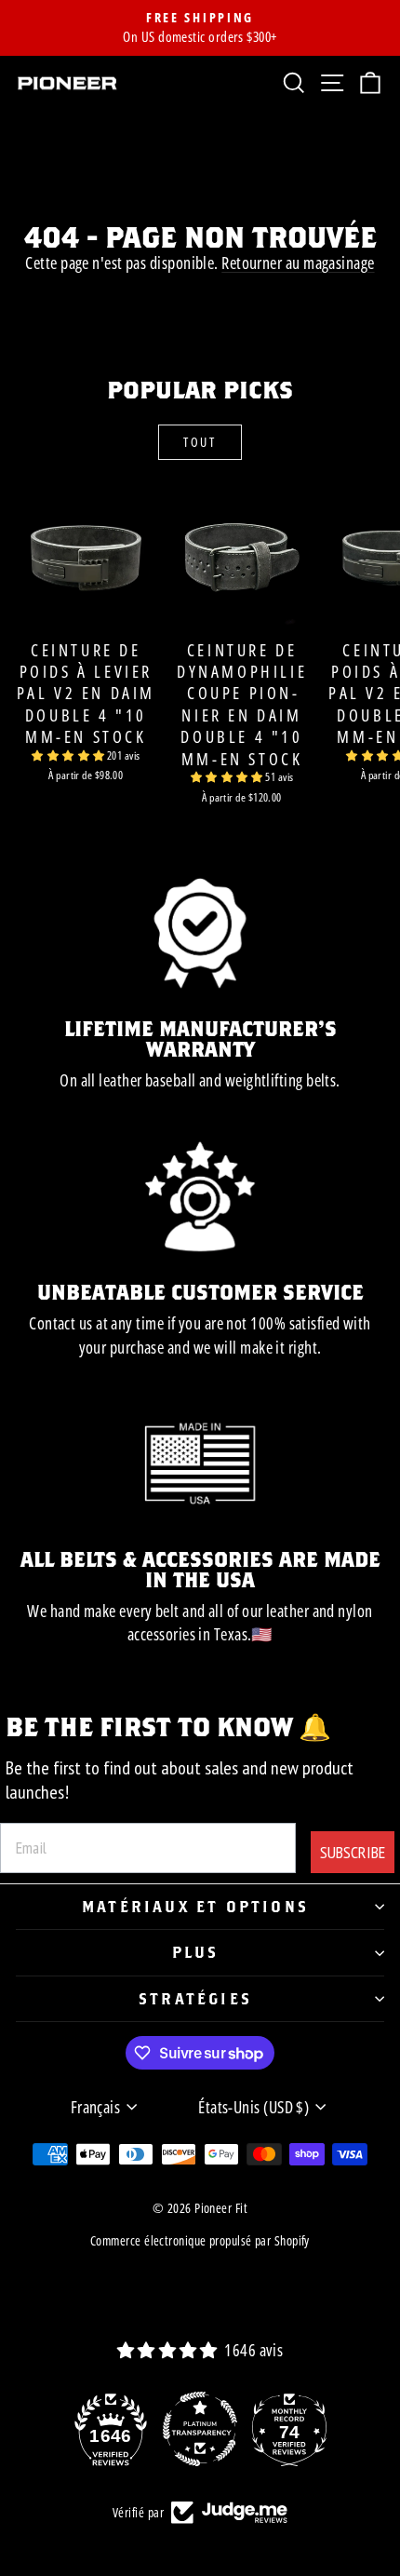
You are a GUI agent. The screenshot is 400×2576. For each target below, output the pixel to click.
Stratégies (195, 1998)
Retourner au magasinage (298, 263)
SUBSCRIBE (353, 1852)
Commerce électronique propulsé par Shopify (200, 2240)
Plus (196, 1952)
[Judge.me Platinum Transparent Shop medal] (200, 2429)
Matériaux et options (195, 1906)
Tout (200, 442)
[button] (69, 755)
